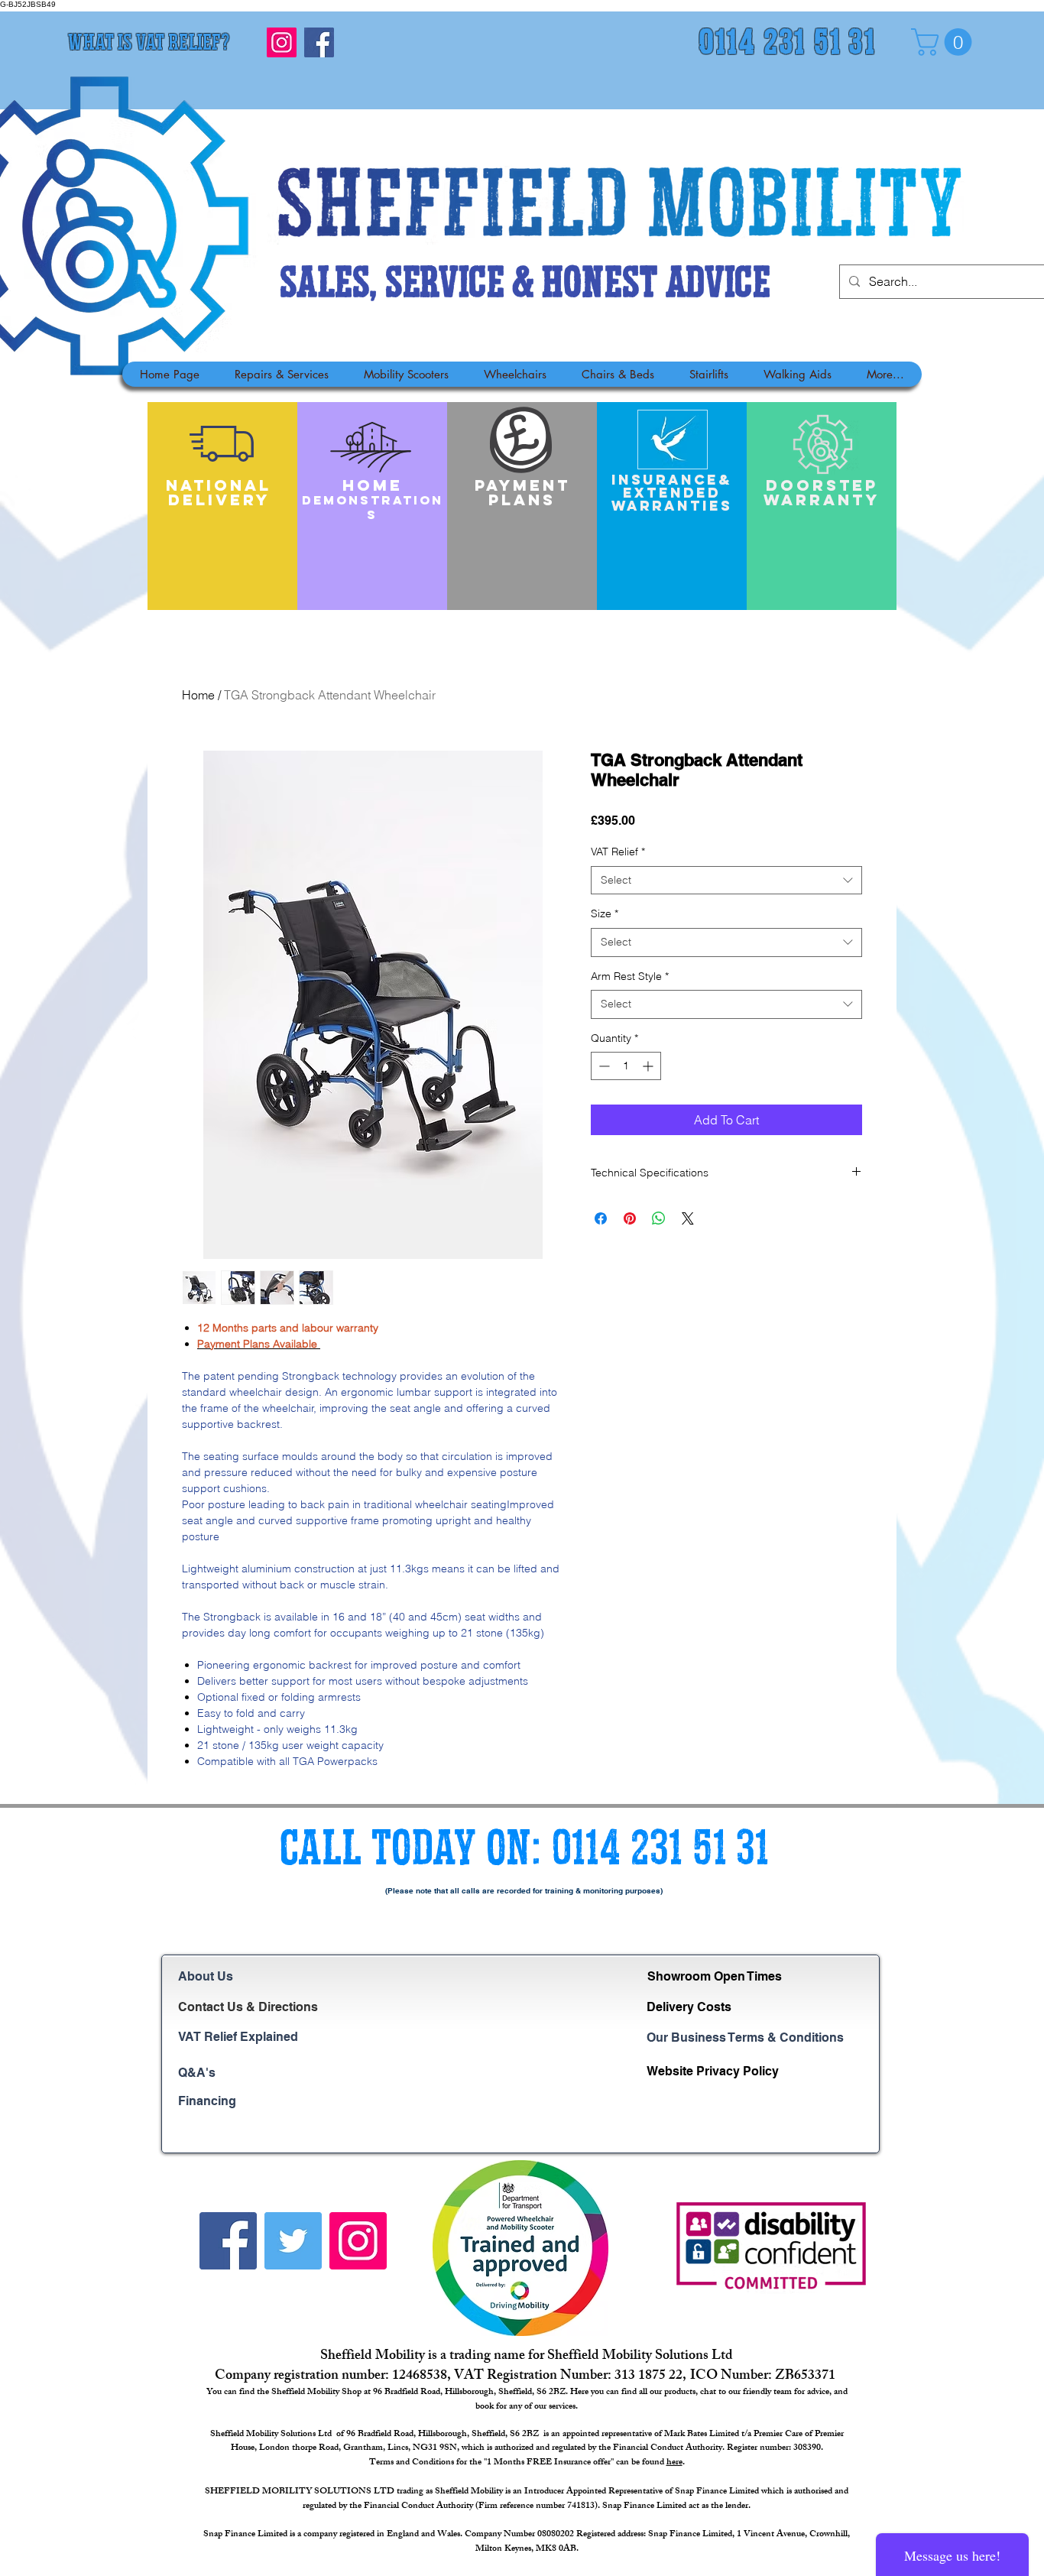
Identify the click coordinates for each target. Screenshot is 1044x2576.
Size (605, 913)
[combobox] (726, 881)
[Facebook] (319, 42)
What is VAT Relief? (149, 44)
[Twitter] (293, 2241)
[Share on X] (688, 1218)
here (674, 2463)
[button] (945, 42)
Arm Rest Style (630, 976)
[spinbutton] (626, 1066)
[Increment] (649, 1066)
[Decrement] (603, 1066)
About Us (206, 1976)
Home (198, 695)
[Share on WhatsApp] (659, 1218)
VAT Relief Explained (238, 2037)
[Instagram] (282, 42)
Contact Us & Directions (248, 2007)
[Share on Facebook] (601, 1218)
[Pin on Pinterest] (630, 1218)
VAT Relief (618, 852)
